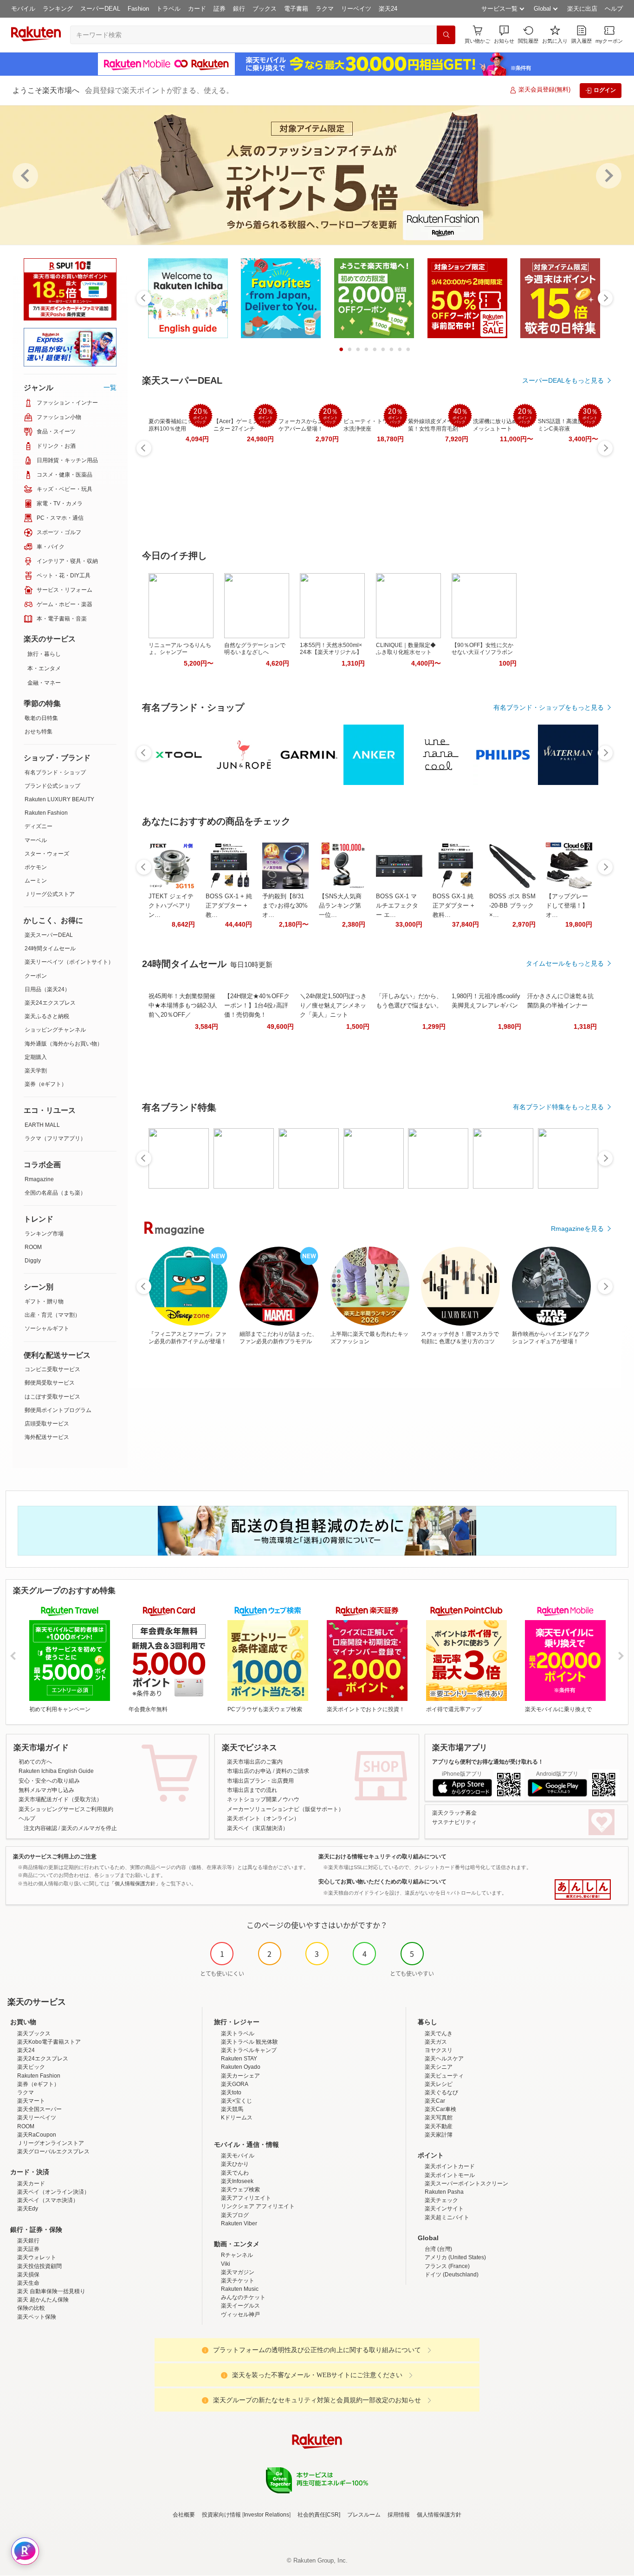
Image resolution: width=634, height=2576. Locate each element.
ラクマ (325, 9)
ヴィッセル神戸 (240, 2314)
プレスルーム (364, 2515)
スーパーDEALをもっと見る (563, 380)
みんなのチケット (243, 2297)
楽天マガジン (238, 2272)
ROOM (33, 1247)
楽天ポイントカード (450, 2166)
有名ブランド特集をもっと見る (558, 1107)
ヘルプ (614, 9)
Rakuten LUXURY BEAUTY (59, 799)
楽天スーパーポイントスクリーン (466, 2184)
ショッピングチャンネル (55, 1030)
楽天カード (31, 2184)
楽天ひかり (235, 2164)
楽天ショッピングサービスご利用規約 (66, 1809)
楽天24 (388, 9)
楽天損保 (28, 2275)
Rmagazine (39, 1179)
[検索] (446, 35)
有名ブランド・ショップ (55, 772)
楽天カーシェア (240, 2076)
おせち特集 (39, 732)
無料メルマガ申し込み (46, 1790)
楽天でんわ (235, 2173)
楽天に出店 (582, 9)
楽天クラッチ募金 (454, 1813)
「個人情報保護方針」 (135, 1883)
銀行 (239, 9)
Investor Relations (266, 2515)
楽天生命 (28, 2283)
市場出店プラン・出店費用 (260, 1781)
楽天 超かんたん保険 (43, 2300)
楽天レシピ (439, 2084)
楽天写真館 (439, 2118)
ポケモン (36, 867)
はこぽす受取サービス (52, 1397)
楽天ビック (31, 2067)
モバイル (23, 9)
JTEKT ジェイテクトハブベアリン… (171, 906)
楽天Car (435, 2101)
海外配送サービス (47, 1437)
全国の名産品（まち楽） (55, 1193)
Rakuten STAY (239, 2059)
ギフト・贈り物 (44, 1301)
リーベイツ (356, 9)
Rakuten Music (240, 2289)
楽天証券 (28, 2249)
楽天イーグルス (240, 2306)
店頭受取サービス (47, 1424)
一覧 (110, 387)
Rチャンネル (237, 2255)
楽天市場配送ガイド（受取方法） (60, 1799)
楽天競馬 (232, 2109)
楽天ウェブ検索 (240, 2190)
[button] (504, 35)
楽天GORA (235, 2084)
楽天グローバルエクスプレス (53, 2151)
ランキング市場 (44, 1234)
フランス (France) (447, 2266)
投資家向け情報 (221, 2515)
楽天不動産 (439, 2126)
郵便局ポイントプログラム (58, 1410)
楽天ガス (436, 2042)
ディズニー (39, 826)
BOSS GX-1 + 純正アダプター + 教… (229, 906)
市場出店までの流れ (252, 1790)
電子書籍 (296, 9)
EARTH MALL (42, 1125)
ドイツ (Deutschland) (452, 2275)
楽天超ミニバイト (447, 2217)
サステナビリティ (454, 1822)
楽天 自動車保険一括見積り (51, 2291)
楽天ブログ (235, 2215)
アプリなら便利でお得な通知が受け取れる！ (488, 1762)
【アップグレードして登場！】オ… (567, 906)
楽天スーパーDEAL (49, 935)
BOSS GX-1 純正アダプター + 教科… (453, 906)
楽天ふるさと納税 (47, 1016)
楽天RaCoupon (37, 2135)
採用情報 (399, 2515)
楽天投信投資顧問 (39, 2266)
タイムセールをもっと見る (565, 963)
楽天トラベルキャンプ (249, 2050)
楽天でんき (439, 2033)
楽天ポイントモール (450, 2175)
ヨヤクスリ (439, 2050)
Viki (226, 2264)
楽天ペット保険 (37, 2317)
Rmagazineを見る (577, 1229)
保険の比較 (31, 2308)
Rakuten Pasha (444, 2192)
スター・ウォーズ (47, 854)
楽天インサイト (444, 2209)
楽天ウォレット (37, 2257)
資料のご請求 (292, 1771)
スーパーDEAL (100, 9)
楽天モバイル (238, 2156)
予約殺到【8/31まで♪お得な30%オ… (285, 906)
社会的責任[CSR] (319, 2515)
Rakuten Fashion (46, 813)
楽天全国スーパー (39, 2109)
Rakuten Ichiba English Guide (56, 1771)
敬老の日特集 (41, 718)
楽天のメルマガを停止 (89, 1828)
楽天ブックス (34, 2033)
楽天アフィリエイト (246, 2198)
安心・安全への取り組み (49, 1781)
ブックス (265, 9)
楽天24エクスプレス (50, 1003)
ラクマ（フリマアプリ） (55, 1138)
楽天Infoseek (237, 2181)
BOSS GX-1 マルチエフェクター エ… (397, 906)
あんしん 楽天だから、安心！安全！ (583, 1890)
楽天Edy (28, 2209)
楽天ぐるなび (441, 2092)
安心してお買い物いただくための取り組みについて (382, 1882)
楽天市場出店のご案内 (255, 1762)
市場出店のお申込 (249, 1771)
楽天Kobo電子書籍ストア (49, 2042)
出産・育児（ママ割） (52, 1315)
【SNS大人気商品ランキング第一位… (340, 906)
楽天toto (231, 2092)
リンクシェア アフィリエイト (258, 2206)
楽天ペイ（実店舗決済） (258, 1828)
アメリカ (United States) (455, 2257)
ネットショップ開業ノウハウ (263, 1799)
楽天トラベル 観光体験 (249, 2042)
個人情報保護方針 (439, 2515)
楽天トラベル (238, 2033)
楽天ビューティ (444, 2076)
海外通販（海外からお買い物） (64, 1044)
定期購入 (36, 1057)
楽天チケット (238, 2281)
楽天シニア (439, 2067)
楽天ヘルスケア (444, 2059)
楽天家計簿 (439, 2135)
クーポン (36, 976)
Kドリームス (237, 2118)
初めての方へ (35, 1762)
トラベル (168, 9)
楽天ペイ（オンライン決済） (53, 2192)
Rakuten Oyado (241, 2067)
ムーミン (36, 881)
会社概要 (184, 2515)
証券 (220, 9)
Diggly (33, 1261)
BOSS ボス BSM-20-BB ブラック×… (512, 906)
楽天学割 (36, 1071)
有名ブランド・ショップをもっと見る (549, 707)
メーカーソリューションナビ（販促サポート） (285, 1809)
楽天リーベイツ (37, 2118)
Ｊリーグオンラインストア (51, 2143)
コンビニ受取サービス (52, 1369)
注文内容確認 (40, 1828)
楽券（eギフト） (46, 1084)
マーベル (36, 840)
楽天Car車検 (440, 2109)
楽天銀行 (28, 2241)
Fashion (138, 9)
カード (197, 9)
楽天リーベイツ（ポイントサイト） (69, 962)
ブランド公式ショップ (52, 786)
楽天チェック (441, 2200)
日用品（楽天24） (47, 989)
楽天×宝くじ (236, 2101)
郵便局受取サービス (50, 1383)
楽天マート (31, 2101)
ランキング (58, 9)
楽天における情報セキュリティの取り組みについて (382, 1857)
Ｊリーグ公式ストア (50, 894)
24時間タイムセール (50, 948)
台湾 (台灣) (438, 2249)
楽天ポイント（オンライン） (263, 1818)
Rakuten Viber (239, 2223)
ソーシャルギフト (47, 1328)
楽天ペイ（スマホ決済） (48, 2200)
